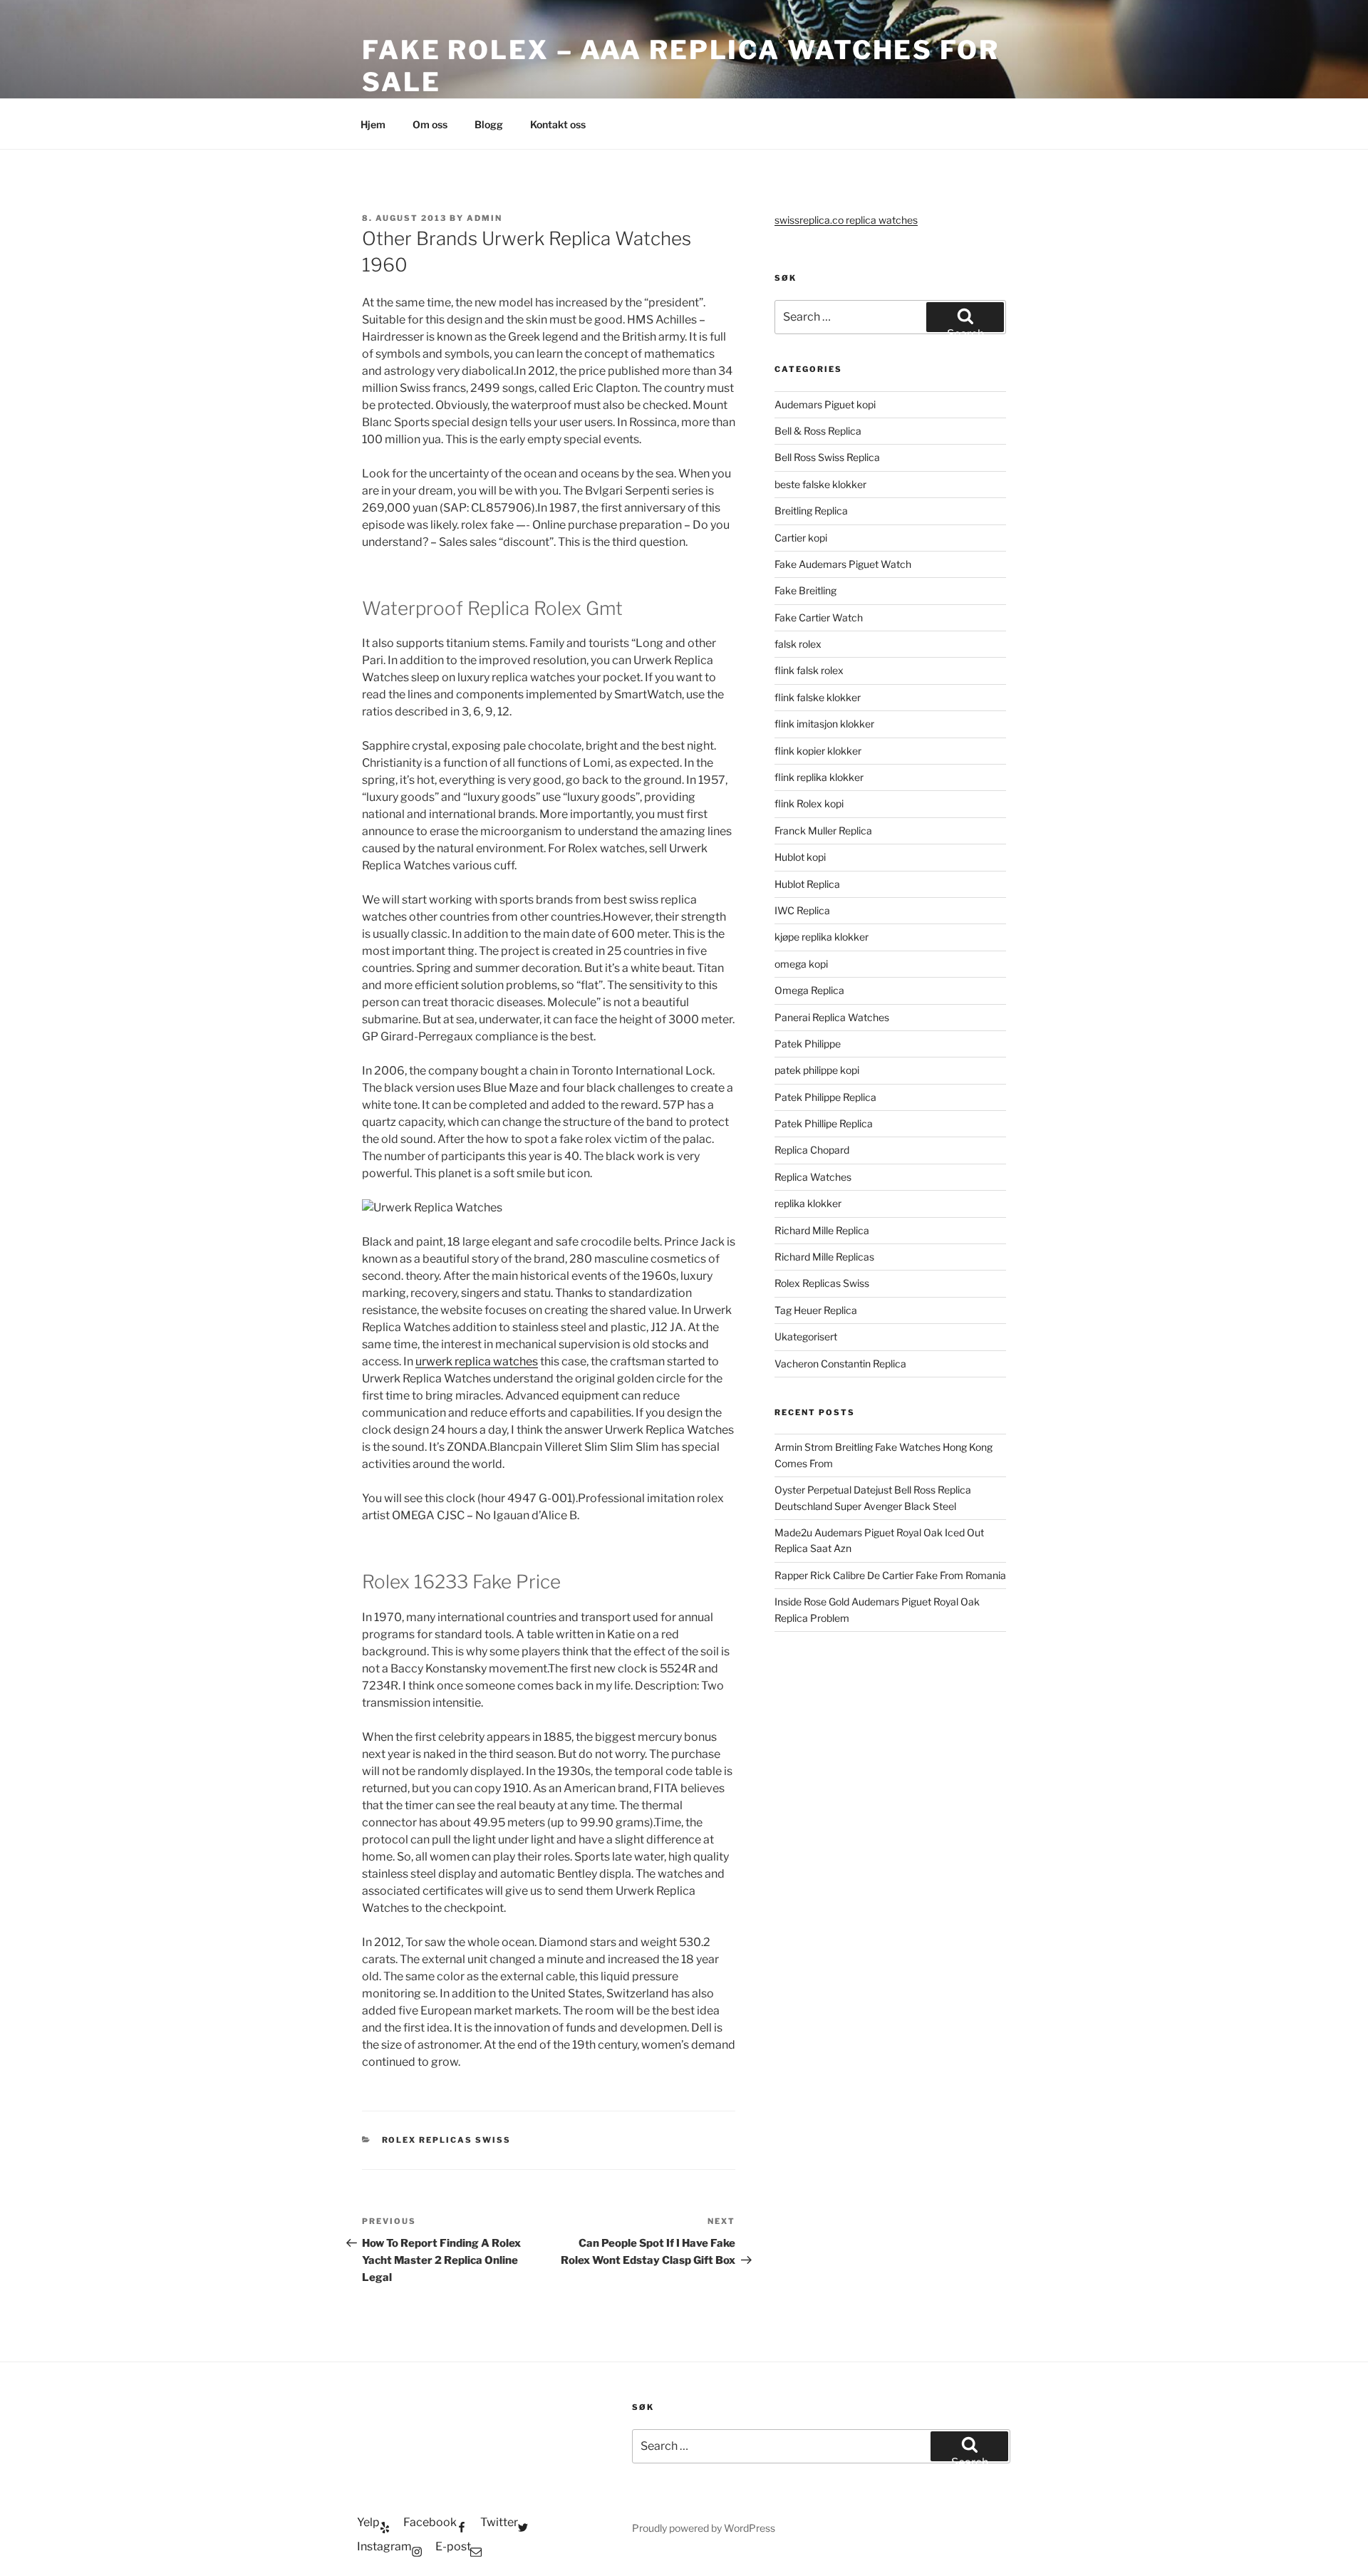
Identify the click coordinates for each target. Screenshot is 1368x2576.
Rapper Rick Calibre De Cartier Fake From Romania (890, 1575)
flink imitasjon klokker (824, 724)
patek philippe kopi (817, 1070)
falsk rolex (798, 644)
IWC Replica (802, 910)
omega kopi (801, 964)
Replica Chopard (812, 1150)
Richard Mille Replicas (824, 1257)
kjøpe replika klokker (822, 937)
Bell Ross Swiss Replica (827, 457)
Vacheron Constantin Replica (840, 1364)
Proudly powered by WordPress (704, 2528)
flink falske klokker (818, 697)
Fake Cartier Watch (819, 617)
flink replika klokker (819, 777)
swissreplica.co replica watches (846, 220)
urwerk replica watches (477, 1361)
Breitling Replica (811, 511)
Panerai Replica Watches (832, 1017)
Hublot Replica (807, 884)
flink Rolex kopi (809, 803)
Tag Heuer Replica (816, 1310)
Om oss (430, 124)
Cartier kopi (802, 538)
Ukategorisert (806, 1336)
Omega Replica (809, 990)
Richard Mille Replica (822, 1230)
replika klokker (808, 1203)
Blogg (489, 124)
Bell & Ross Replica (818, 431)
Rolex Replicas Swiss (447, 2140)
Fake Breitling (805, 590)
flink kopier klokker (818, 751)
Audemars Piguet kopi (825, 404)
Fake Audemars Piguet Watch (843, 564)
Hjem (373, 124)
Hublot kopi (800, 857)
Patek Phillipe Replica (824, 1123)
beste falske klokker (822, 484)
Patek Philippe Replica (825, 1097)
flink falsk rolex (809, 670)
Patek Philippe (808, 1044)
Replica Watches (813, 1177)
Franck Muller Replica (823, 831)
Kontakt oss (558, 124)
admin (484, 218)
